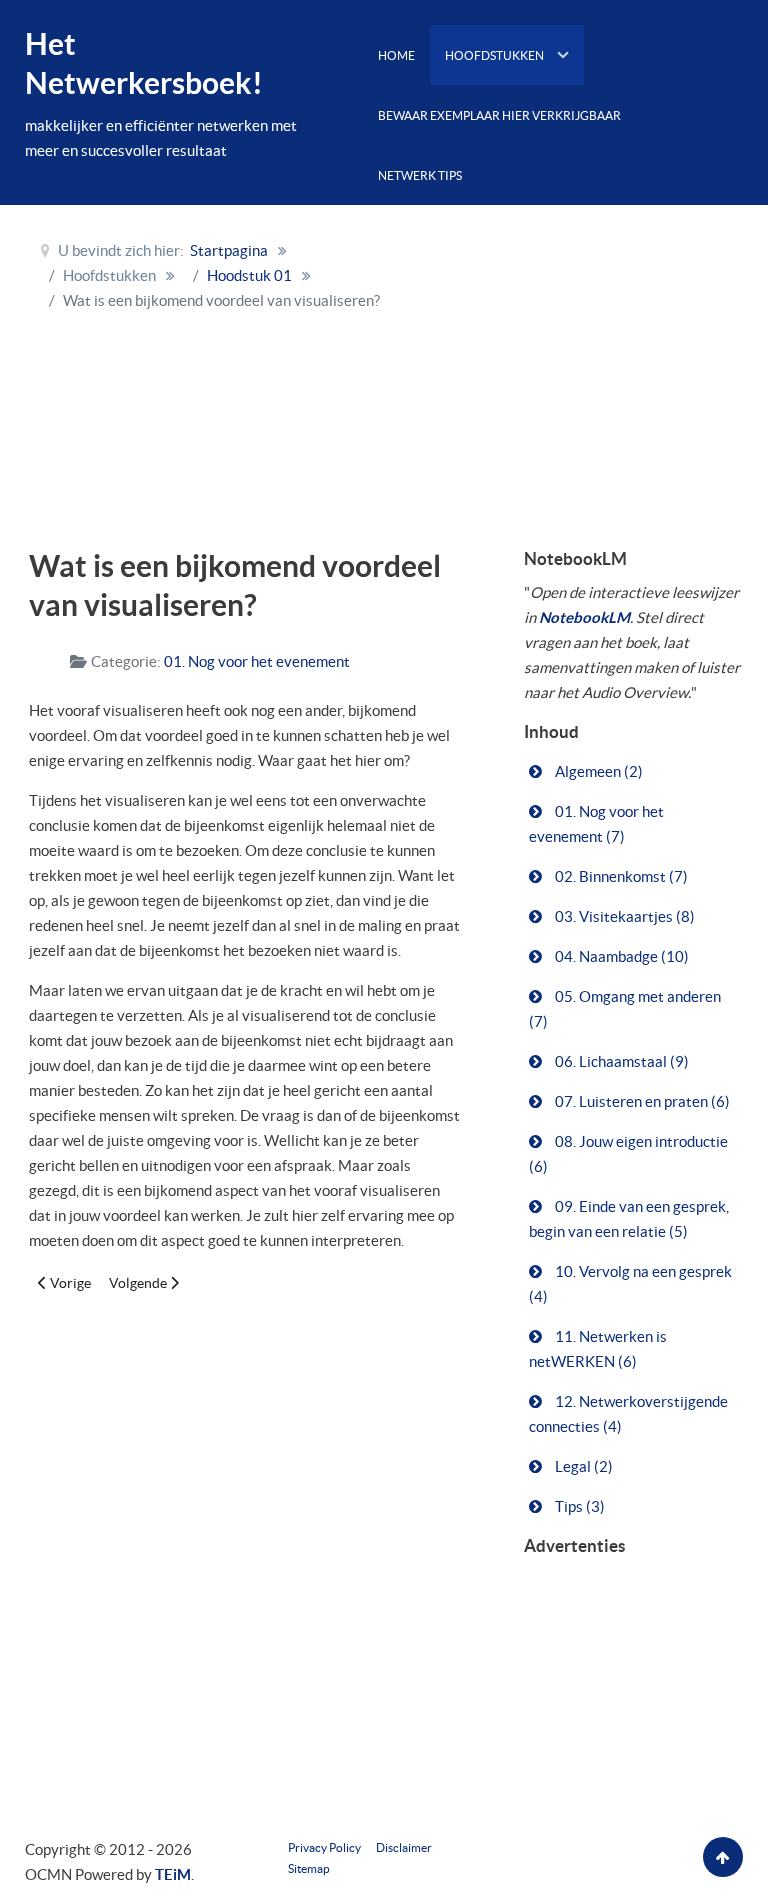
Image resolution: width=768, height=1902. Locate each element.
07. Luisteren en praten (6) (641, 1101)
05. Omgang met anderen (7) (625, 1009)
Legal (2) (582, 1466)
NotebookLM (584, 617)
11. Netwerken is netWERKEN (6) (598, 1349)
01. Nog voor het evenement (257, 661)
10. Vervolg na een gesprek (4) (630, 1284)
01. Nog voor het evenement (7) (596, 824)
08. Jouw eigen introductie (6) (628, 1154)
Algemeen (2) (597, 771)
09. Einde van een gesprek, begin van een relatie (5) (629, 1219)
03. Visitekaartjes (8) (623, 916)
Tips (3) (578, 1506)
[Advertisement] (607, 355)
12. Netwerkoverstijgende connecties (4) (628, 1414)
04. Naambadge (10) (620, 956)
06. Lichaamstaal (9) (620, 1061)
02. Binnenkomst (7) (620, 876)
